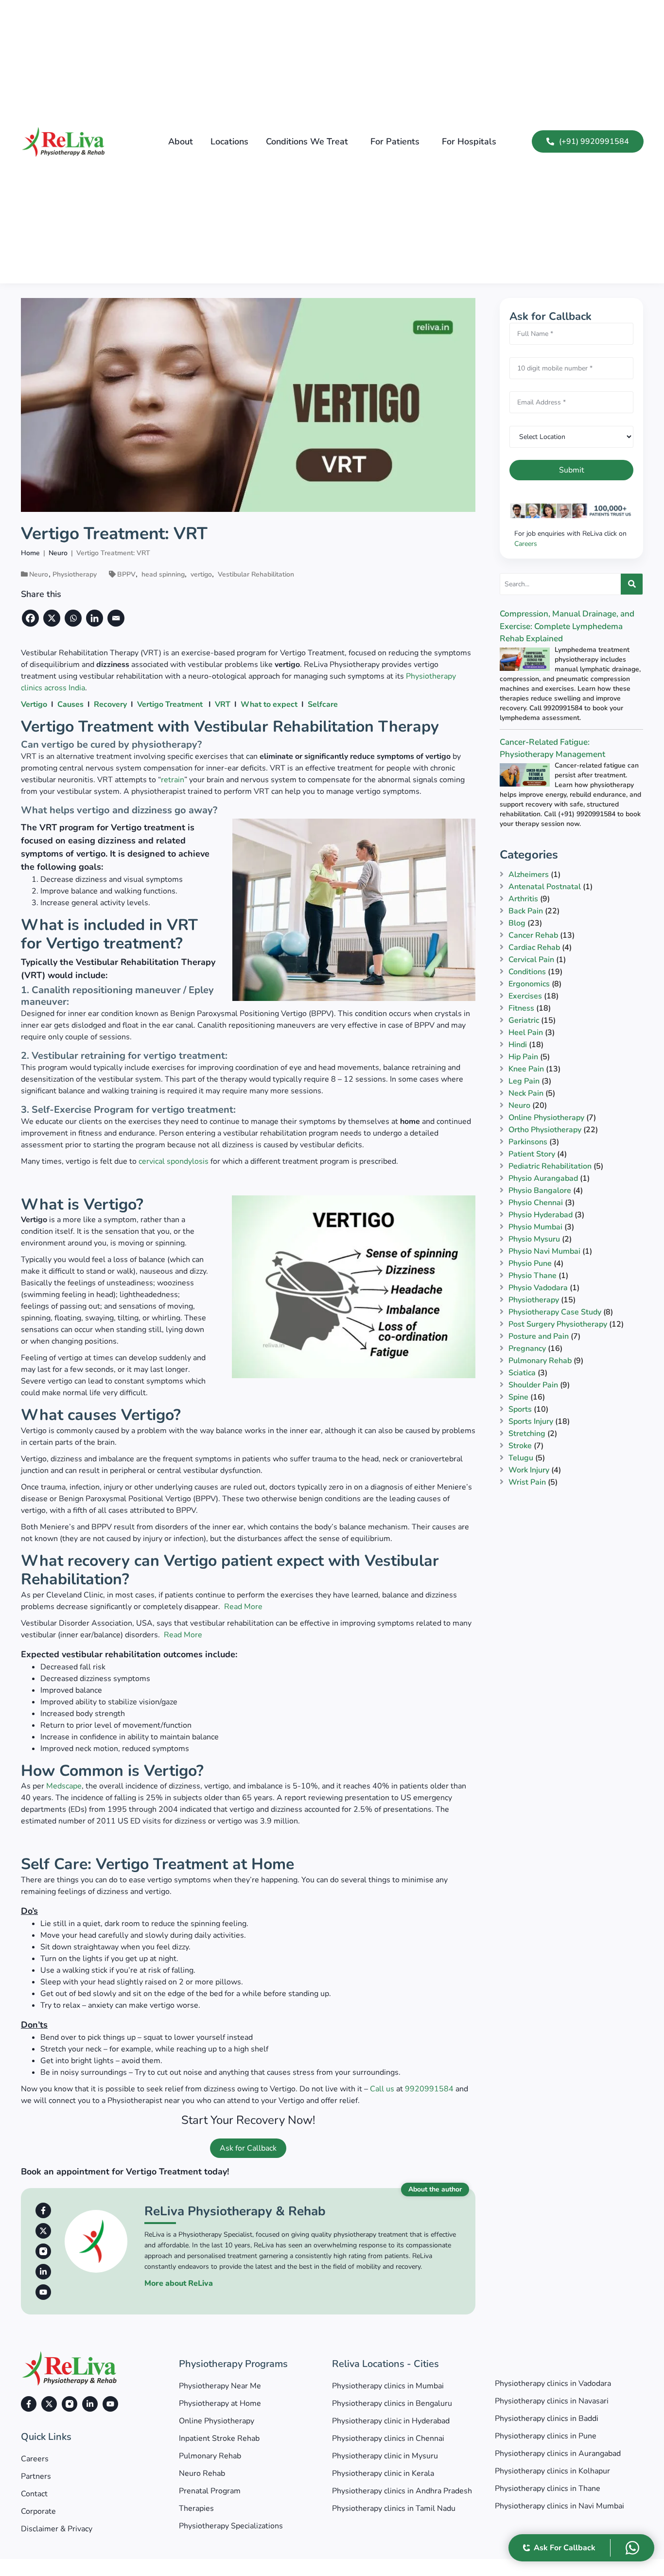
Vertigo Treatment (170, 704)
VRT (223, 704)
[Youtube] (43, 2292)
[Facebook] (32, 618)
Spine (518, 1397)
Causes (70, 704)
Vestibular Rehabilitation (256, 574)
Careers (526, 544)
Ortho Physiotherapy (545, 1130)
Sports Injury (531, 1421)
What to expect (269, 704)
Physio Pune (530, 1263)
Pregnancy (527, 1349)
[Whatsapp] (74, 618)
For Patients (395, 141)
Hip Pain (523, 1057)
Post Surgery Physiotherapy (558, 1324)
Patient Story (532, 1154)
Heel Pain (526, 1033)
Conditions (527, 972)
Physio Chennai (536, 1203)
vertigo (201, 574)
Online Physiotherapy (546, 1118)
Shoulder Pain (533, 1385)
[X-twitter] (43, 2231)
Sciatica (522, 1373)
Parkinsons (528, 1142)
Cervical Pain (531, 960)
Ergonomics (529, 984)
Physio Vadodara (538, 1288)
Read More (243, 1607)
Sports (520, 1409)
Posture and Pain (539, 1336)
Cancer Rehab (533, 935)
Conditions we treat (307, 141)
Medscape (64, 1786)
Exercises (525, 996)
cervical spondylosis (174, 1161)
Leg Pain (524, 1081)
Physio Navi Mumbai (544, 1251)
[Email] (117, 618)
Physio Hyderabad (541, 1215)
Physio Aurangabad (543, 1178)
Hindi (518, 1045)
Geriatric (524, 1020)
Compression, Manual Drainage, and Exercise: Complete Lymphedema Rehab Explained (567, 626)
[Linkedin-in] (43, 2272)
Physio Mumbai (535, 1227)
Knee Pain (526, 1069)
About (181, 141)
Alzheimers (529, 875)
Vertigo (34, 704)
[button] (309, 141)
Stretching (527, 1434)
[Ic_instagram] (43, 2251)
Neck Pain (526, 1093)
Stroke (520, 1446)
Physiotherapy (75, 574)
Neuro (39, 574)
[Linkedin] (96, 618)
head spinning (163, 574)
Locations (229, 141)
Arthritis (523, 899)
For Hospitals (469, 141)
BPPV (126, 574)
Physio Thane (533, 1276)
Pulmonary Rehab (540, 1361)
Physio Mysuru (534, 1239)
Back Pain (526, 911)
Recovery (110, 704)
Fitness (521, 1008)
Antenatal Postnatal (545, 887)
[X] (53, 618)
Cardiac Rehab (534, 947)
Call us (382, 2089)
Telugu (521, 1458)
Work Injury (529, 1470)
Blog (517, 923)
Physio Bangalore (540, 1191)
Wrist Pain (527, 1482)
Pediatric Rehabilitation (550, 1166)
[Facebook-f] (43, 2210)
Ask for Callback (248, 2148)
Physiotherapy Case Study (555, 1312)
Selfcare (323, 704)
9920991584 (429, 2089)
